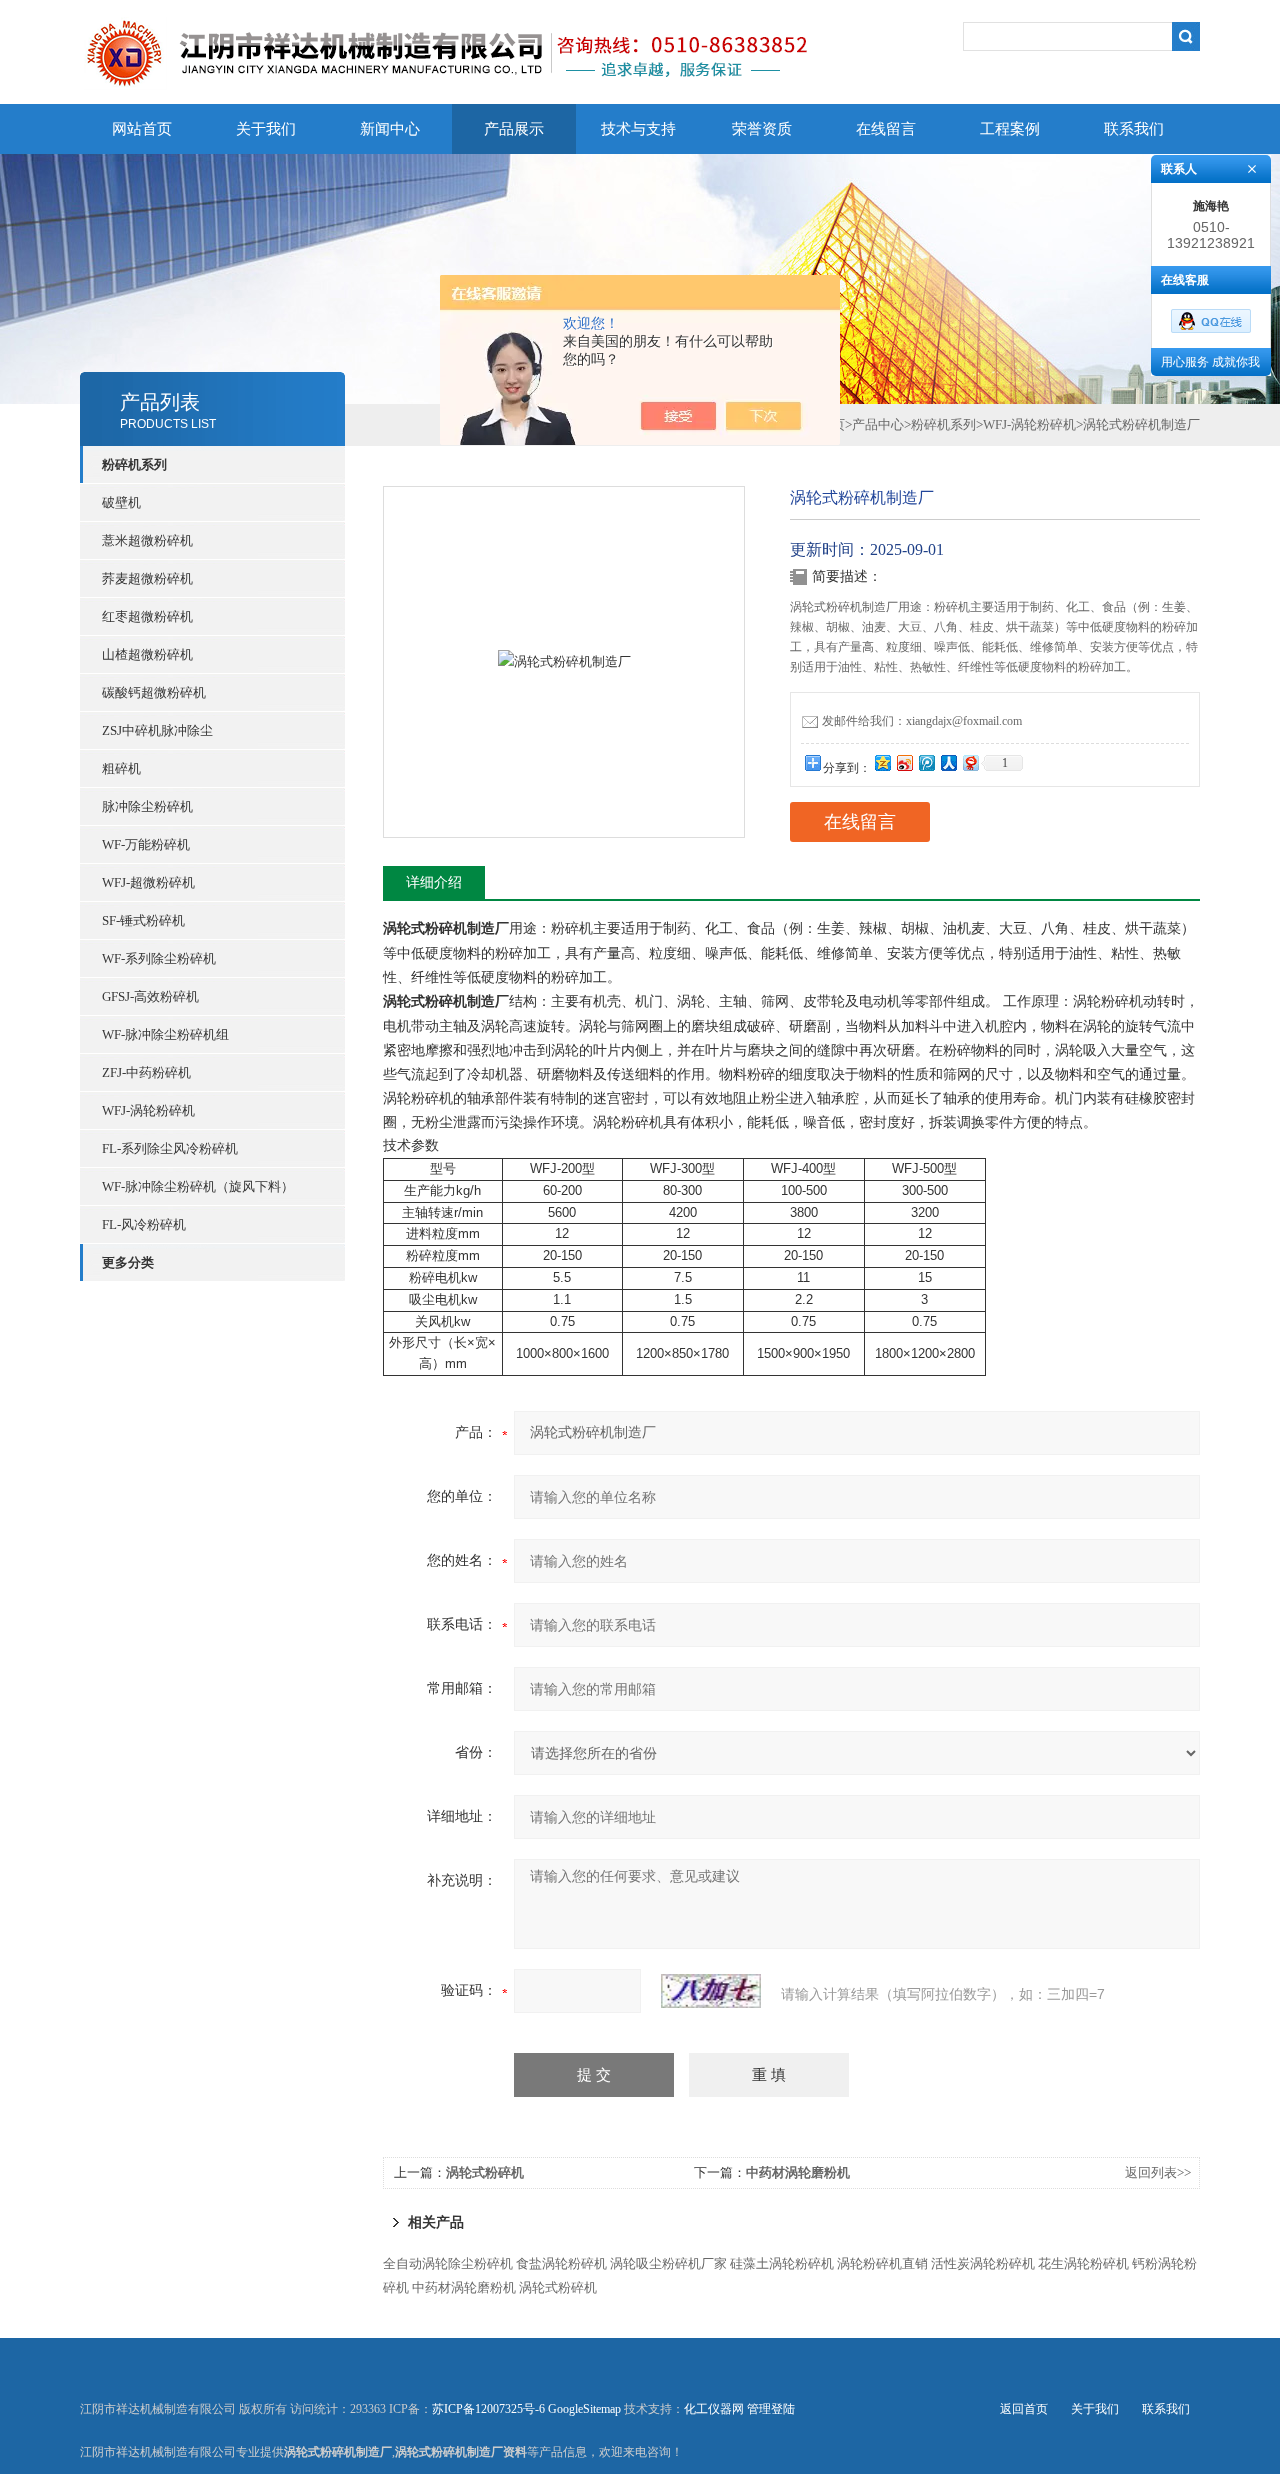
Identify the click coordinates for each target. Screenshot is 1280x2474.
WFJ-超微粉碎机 (148, 882)
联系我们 (1134, 129)
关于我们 (266, 129)
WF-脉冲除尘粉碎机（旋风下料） (198, 1186)
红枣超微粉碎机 (147, 616)
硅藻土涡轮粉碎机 (782, 2263)
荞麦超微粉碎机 (147, 578)
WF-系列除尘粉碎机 (159, 958)
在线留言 (886, 129)
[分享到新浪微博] (904, 762)
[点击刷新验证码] (711, 1991)
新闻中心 (390, 129)
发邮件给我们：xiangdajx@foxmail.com (922, 721)
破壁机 (121, 502)
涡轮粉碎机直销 (882, 2263)
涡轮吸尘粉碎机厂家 (668, 2263)
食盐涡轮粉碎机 (561, 2263)
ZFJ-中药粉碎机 (146, 1072)
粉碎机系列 (943, 424)
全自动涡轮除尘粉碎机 (448, 2263)
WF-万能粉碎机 (146, 844)
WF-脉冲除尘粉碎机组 (165, 1034)
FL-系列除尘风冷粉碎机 (170, 1148)
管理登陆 (771, 2409)
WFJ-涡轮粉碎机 (148, 1110)
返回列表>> (1158, 2172)
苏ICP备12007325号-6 (488, 2409)
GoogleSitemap (584, 2409)
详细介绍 (434, 882)
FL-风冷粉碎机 (144, 1224)
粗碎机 (121, 768)
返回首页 (1024, 2409)
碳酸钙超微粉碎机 (154, 692)
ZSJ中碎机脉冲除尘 (157, 730)
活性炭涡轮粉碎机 (983, 2263)
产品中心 (878, 424)
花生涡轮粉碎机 (1083, 2263)
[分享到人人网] (948, 762)
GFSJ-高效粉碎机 (150, 996)
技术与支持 (638, 129)
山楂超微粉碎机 (147, 654)
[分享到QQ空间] (882, 762)
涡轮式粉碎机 (485, 2172)
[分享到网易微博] (970, 762)
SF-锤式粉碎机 (143, 920)
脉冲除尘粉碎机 (147, 806)
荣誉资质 (762, 129)
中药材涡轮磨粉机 (798, 2172)
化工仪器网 (714, 2409)
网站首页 (142, 129)
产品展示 (514, 129)
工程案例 (1010, 129)
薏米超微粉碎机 (147, 540)
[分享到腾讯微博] (926, 762)
